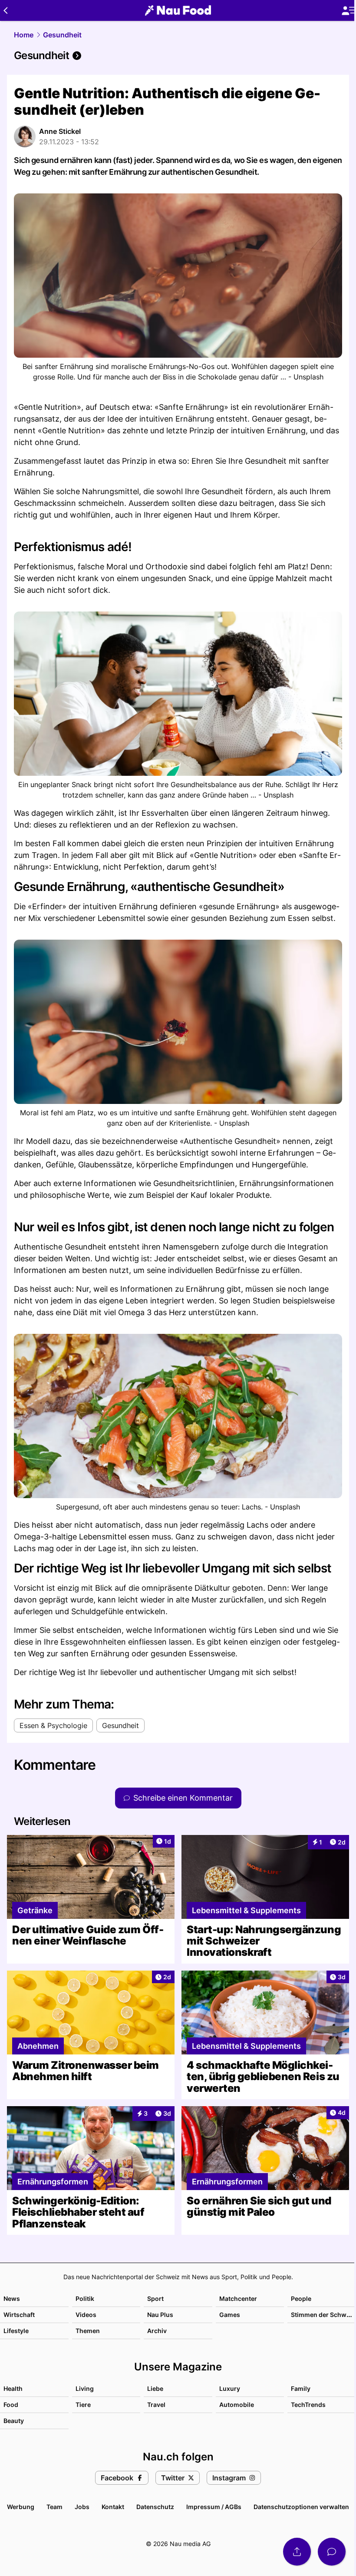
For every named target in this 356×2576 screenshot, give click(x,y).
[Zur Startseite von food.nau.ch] (178, 10)
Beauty (14, 2421)
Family (301, 2388)
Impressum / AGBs (214, 2507)
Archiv (157, 2331)
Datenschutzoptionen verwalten (301, 2507)
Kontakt (113, 2507)
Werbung (21, 2507)
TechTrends (308, 2405)
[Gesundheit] (178, 56)
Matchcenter (238, 2298)
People (301, 2298)
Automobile (237, 2405)
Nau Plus (160, 2315)
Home (24, 35)
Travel (156, 2405)
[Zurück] (5, 10)
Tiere (83, 2405)
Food (11, 2405)
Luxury (230, 2388)
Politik (85, 2298)
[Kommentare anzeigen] (332, 2552)
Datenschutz (155, 2507)
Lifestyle (16, 2331)
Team (54, 2507)
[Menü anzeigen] (349, 11)
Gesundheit (62, 35)
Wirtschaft (19, 2315)
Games (230, 2315)
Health (13, 2388)
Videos (86, 2315)
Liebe (155, 2388)
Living (85, 2388)
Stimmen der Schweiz (323, 2315)
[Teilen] (297, 2552)
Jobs (82, 2507)
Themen (88, 2331)
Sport (155, 2298)
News (12, 2298)
